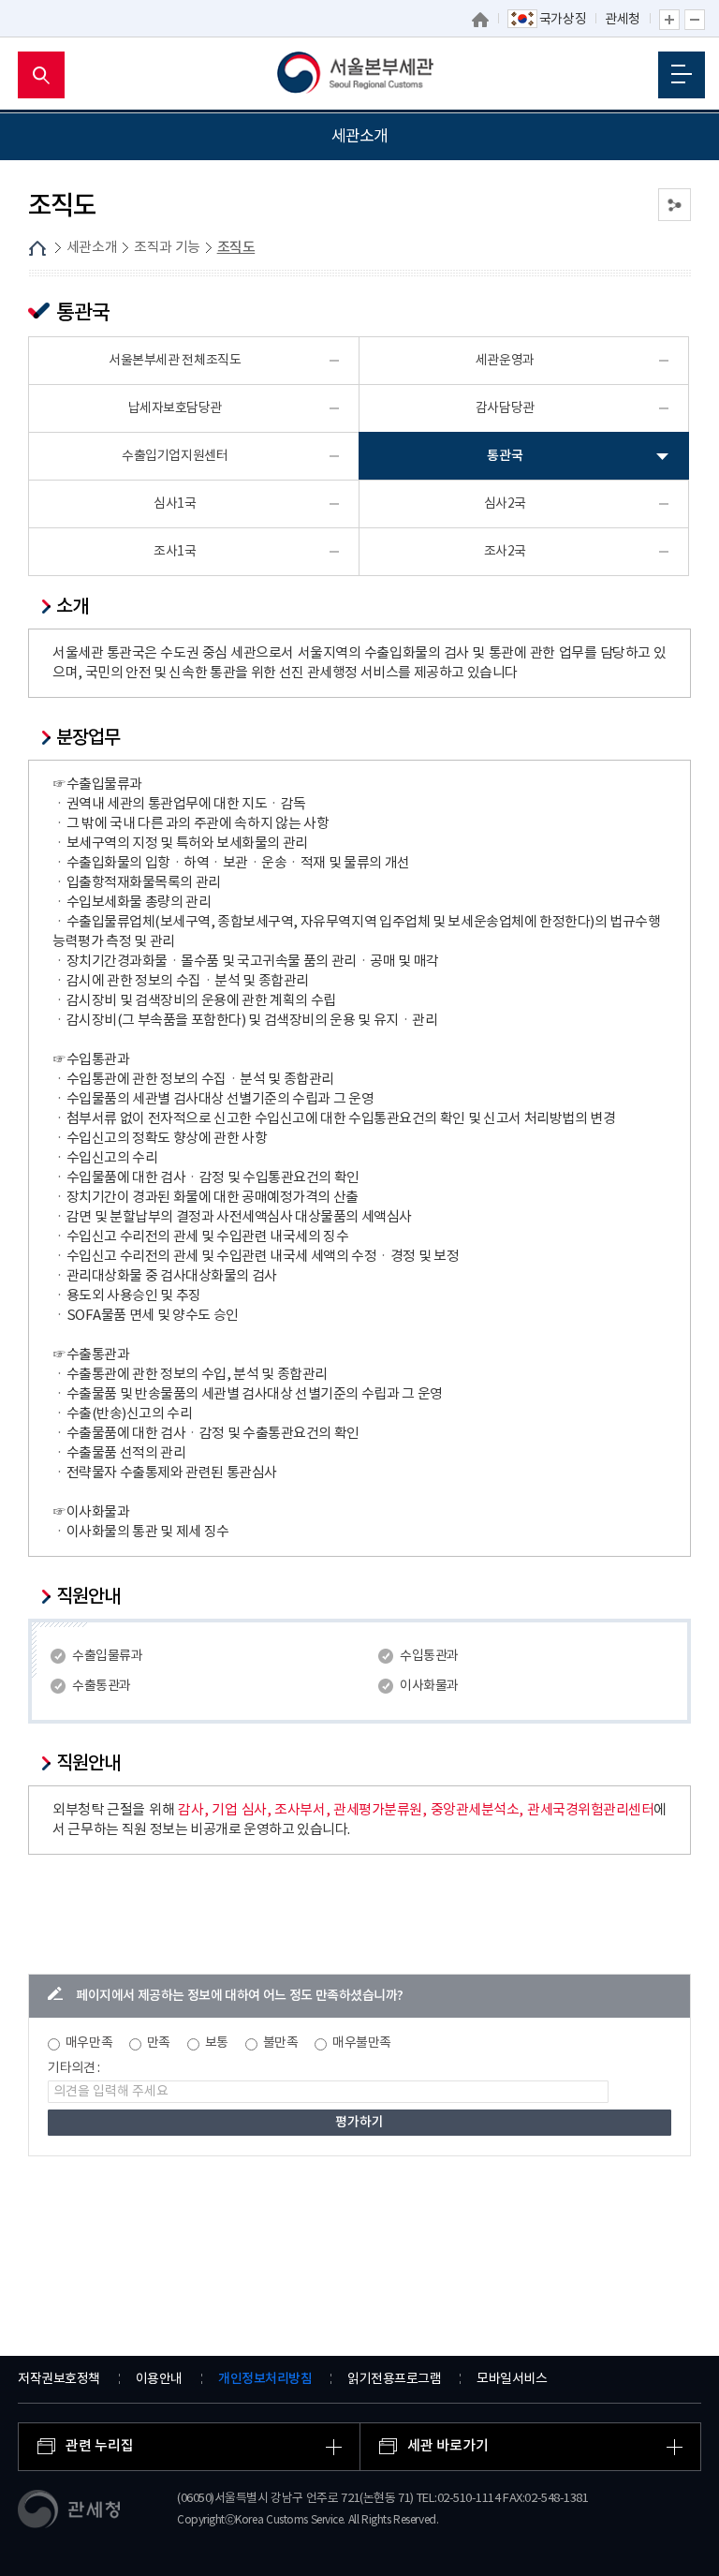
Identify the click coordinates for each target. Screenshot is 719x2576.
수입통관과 (429, 1656)
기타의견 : (74, 2068)
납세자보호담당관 (175, 408)
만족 (159, 2043)
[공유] (675, 205)
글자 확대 (669, 20)
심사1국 (175, 504)
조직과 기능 (167, 248)
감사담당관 (505, 408)
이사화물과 (429, 1686)
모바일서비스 (512, 2379)
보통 (217, 2043)
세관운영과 (505, 361)
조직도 (236, 248)
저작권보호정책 (59, 2379)
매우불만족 (362, 2043)
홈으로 (480, 20)
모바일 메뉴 (682, 75)
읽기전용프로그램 (394, 2379)
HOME (37, 248)
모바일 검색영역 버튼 (41, 75)
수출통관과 (102, 1686)
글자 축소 (695, 20)
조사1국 (175, 552)
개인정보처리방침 (265, 2379)
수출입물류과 (107, 1656)
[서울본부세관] (360, 75)
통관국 (505, 456)
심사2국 (505, 504)
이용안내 (159, 2379)
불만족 (281, 2043)
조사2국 (505, 552)
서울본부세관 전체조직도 (175, 361)
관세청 (623, 20)
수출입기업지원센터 (175, 456)
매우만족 (89, 2043)
